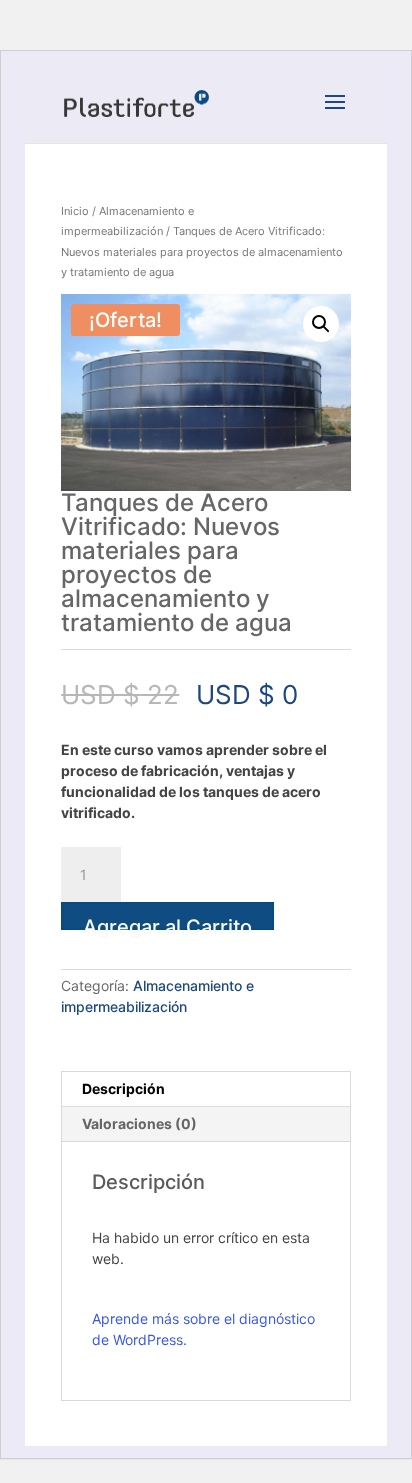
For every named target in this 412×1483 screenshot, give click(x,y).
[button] (321, 324)
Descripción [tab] (123, 1088)
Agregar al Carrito (167, 922)
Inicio (75, 211)
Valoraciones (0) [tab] (139, 1123)
